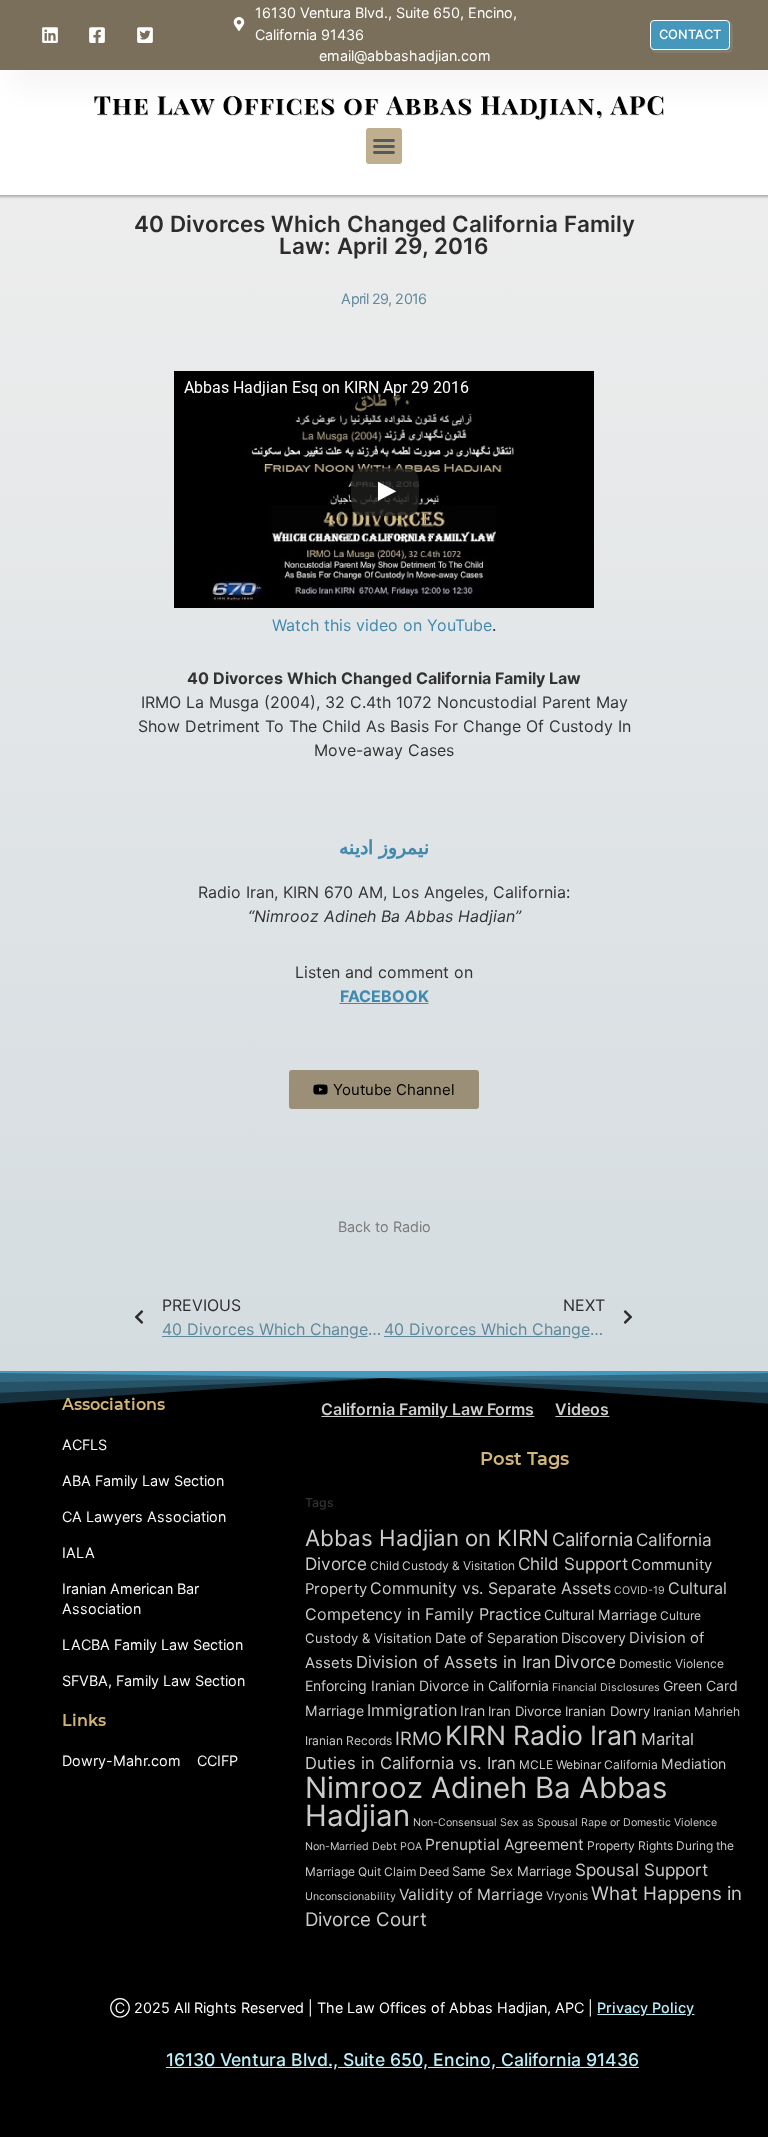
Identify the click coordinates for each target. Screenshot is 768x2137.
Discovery (593, 1637)
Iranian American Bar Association (130, 1598)
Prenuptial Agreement (504, 1844)
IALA (78, 1552)
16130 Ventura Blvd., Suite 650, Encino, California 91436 (402, 2059)
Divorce (585, 1661)
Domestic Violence (671, 1663)
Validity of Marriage (471, 1894)
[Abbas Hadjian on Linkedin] (52, 35)
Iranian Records (348, 1740)
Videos (582, 1409)
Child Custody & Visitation (442, 1565)
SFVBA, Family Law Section (153, 1680)
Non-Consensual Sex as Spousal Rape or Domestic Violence (565, 1822)
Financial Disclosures (606, 1687)
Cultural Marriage (600, 1614)
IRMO (418, 1738)
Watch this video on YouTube (382, 625)
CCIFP (217, 1760)
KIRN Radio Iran (541, 1735)
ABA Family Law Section (143, 1480)
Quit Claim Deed (403, 1871)
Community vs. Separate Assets (490, 1588)
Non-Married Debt (351, 1846)
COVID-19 (639, 1590)
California (592, 1539)
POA (411, 1846)
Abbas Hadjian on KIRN (427, 1537)
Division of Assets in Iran (453, 1662)
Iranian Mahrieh (696, 1711)
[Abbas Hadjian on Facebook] (100, 35)
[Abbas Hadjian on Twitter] (147, 35)
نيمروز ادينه (384, 847)
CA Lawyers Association (144, 1516)
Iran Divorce (525, 1711)
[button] (384, 146)
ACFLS (84, 1444)
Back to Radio (384, 1226)
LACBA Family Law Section (152, 1644)
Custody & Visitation (368, 1638)
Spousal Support (641, 1869)
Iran (472, 1710)
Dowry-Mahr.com (121, 1760)
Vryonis (567, 1895)
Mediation (693, 1763)
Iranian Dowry (607, 1711)
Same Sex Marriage (512, 1871)
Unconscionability (350, 1896)
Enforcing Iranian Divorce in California (427, 1685)
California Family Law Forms (427, 1409)
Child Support (573, 1563)
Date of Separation (496, 1637)
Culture (680, 1615)
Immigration (412, 1710)
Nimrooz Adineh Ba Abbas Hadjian (486, 1801)
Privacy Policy (645, 2007)
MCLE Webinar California (588, 1764)
